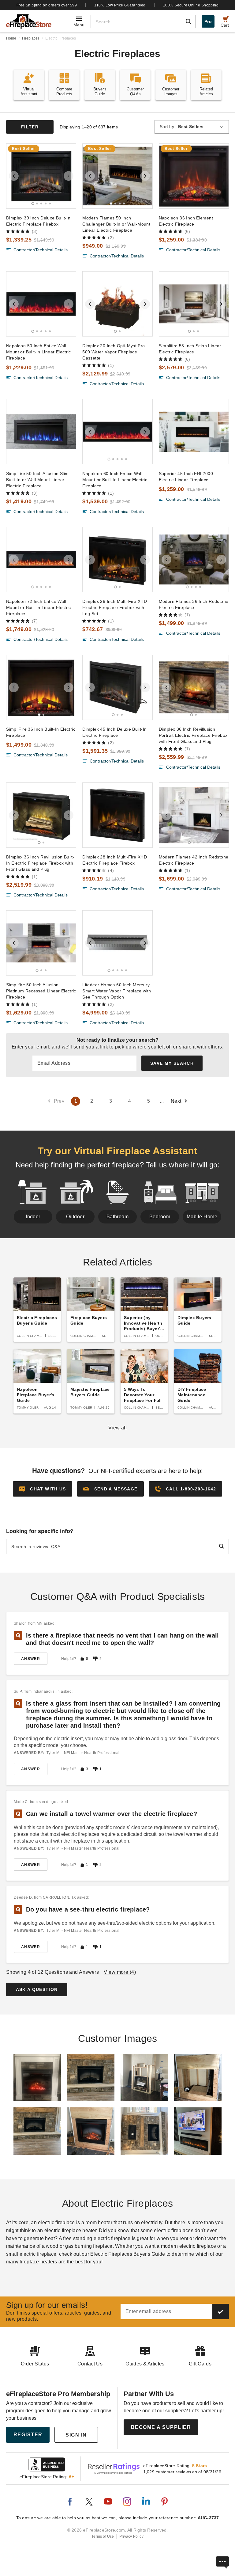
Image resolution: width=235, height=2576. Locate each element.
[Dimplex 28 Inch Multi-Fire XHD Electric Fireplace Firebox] (117, 815)
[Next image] (69, 176)
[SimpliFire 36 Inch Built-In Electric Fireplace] (41, 687)
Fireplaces (31, 38)
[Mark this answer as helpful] (82, 1659)
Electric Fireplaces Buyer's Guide (128, 2254)
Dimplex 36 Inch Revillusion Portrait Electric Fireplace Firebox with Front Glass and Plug (193, 735)
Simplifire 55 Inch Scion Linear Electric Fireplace (190, 349)
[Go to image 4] (46, 204)
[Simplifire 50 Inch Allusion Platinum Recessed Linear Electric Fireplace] (41, 943)
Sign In (76, 2435)
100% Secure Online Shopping (191, 5)
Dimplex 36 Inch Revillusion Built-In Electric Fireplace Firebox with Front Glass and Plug (40, 863)
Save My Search (172, 1063)
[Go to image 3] (41, 204)
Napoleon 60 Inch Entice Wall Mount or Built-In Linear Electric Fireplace (115, 480)
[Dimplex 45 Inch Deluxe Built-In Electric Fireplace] (117, 687)
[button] (110, 1489)
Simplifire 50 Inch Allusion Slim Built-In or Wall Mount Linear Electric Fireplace (37, 480)
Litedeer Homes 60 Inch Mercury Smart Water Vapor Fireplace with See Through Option (117, 991)
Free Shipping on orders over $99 (47, 5)
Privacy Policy (131, 2536)
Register (28, 2435)
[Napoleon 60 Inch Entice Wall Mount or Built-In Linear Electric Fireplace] (117, 432)
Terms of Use (103, 2536)
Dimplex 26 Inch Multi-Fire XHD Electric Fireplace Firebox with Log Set (115, 607)
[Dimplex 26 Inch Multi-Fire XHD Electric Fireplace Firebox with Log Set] (117, 559)
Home (11, 38)
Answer (31, 1659)
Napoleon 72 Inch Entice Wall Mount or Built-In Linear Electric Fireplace (39, 607)
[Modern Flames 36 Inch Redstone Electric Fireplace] (194, 559)
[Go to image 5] (50, 204)
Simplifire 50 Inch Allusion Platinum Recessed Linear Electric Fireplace (41, 991)
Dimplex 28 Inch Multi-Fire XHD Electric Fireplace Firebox (115, 860)
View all (118, 1428)
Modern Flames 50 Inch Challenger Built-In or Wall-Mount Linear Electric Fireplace (116, 224)
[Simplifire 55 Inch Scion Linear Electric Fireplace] (194, 304)
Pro (208, 21)
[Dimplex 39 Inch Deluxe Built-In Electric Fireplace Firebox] (41, 176)
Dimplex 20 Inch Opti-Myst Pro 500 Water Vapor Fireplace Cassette (114, 352)
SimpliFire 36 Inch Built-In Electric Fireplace (41, 732)
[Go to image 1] (33, 203)
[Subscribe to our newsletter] (221, 2312)
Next (176, 1101)
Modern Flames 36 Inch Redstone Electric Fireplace (194, 604)
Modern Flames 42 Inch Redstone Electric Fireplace (194, 860)
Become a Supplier (161, 2427)
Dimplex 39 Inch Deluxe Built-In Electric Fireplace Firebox (38, 221)
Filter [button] (30, 127)
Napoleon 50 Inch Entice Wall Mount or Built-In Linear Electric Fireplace (39, 352)
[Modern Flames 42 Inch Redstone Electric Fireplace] (194, 815)
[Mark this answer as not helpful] (95, 1659)
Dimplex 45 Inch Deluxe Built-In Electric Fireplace (114, 732)
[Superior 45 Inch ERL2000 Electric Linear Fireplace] (194, 432)
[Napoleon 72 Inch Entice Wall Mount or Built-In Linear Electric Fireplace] (41, 559)
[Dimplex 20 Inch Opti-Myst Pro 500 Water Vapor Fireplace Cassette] (117, 304)
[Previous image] (14, 176)
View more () (120, 1972)
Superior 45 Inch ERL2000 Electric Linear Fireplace (186, 477)
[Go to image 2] (37, 204)
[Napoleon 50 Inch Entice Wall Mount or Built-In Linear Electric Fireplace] (41, 304)
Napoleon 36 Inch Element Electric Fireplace (186, 221)
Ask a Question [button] (37, 1989)
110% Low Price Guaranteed (120, 5)
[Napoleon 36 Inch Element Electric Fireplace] (194, 176)
